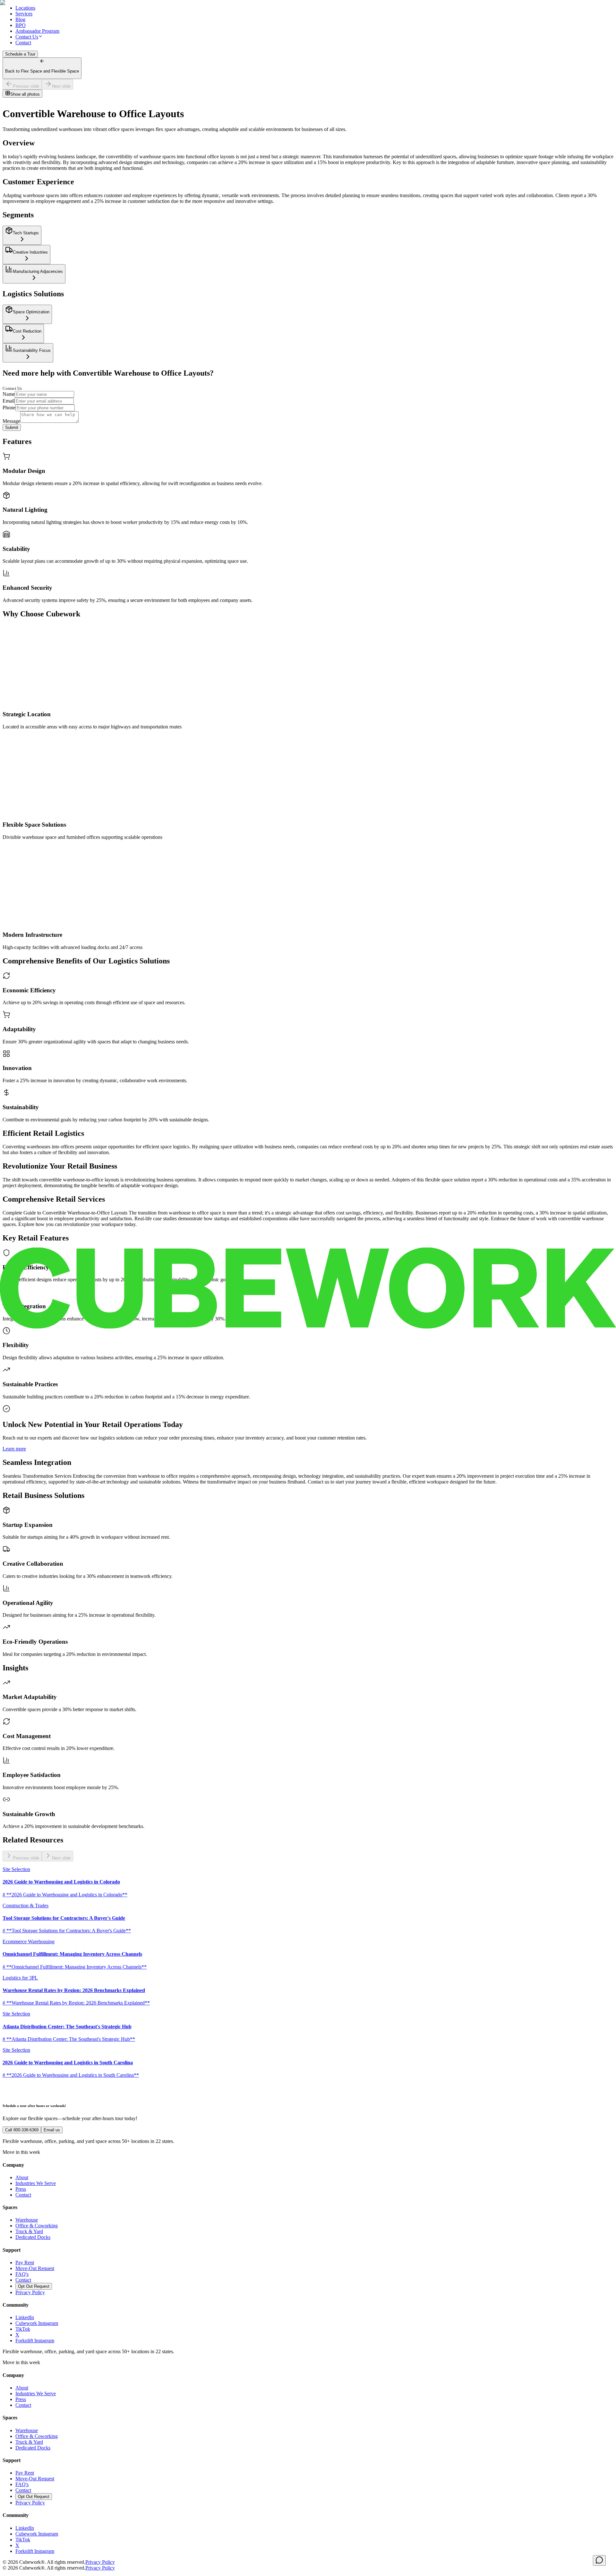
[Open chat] (599, 2560)
